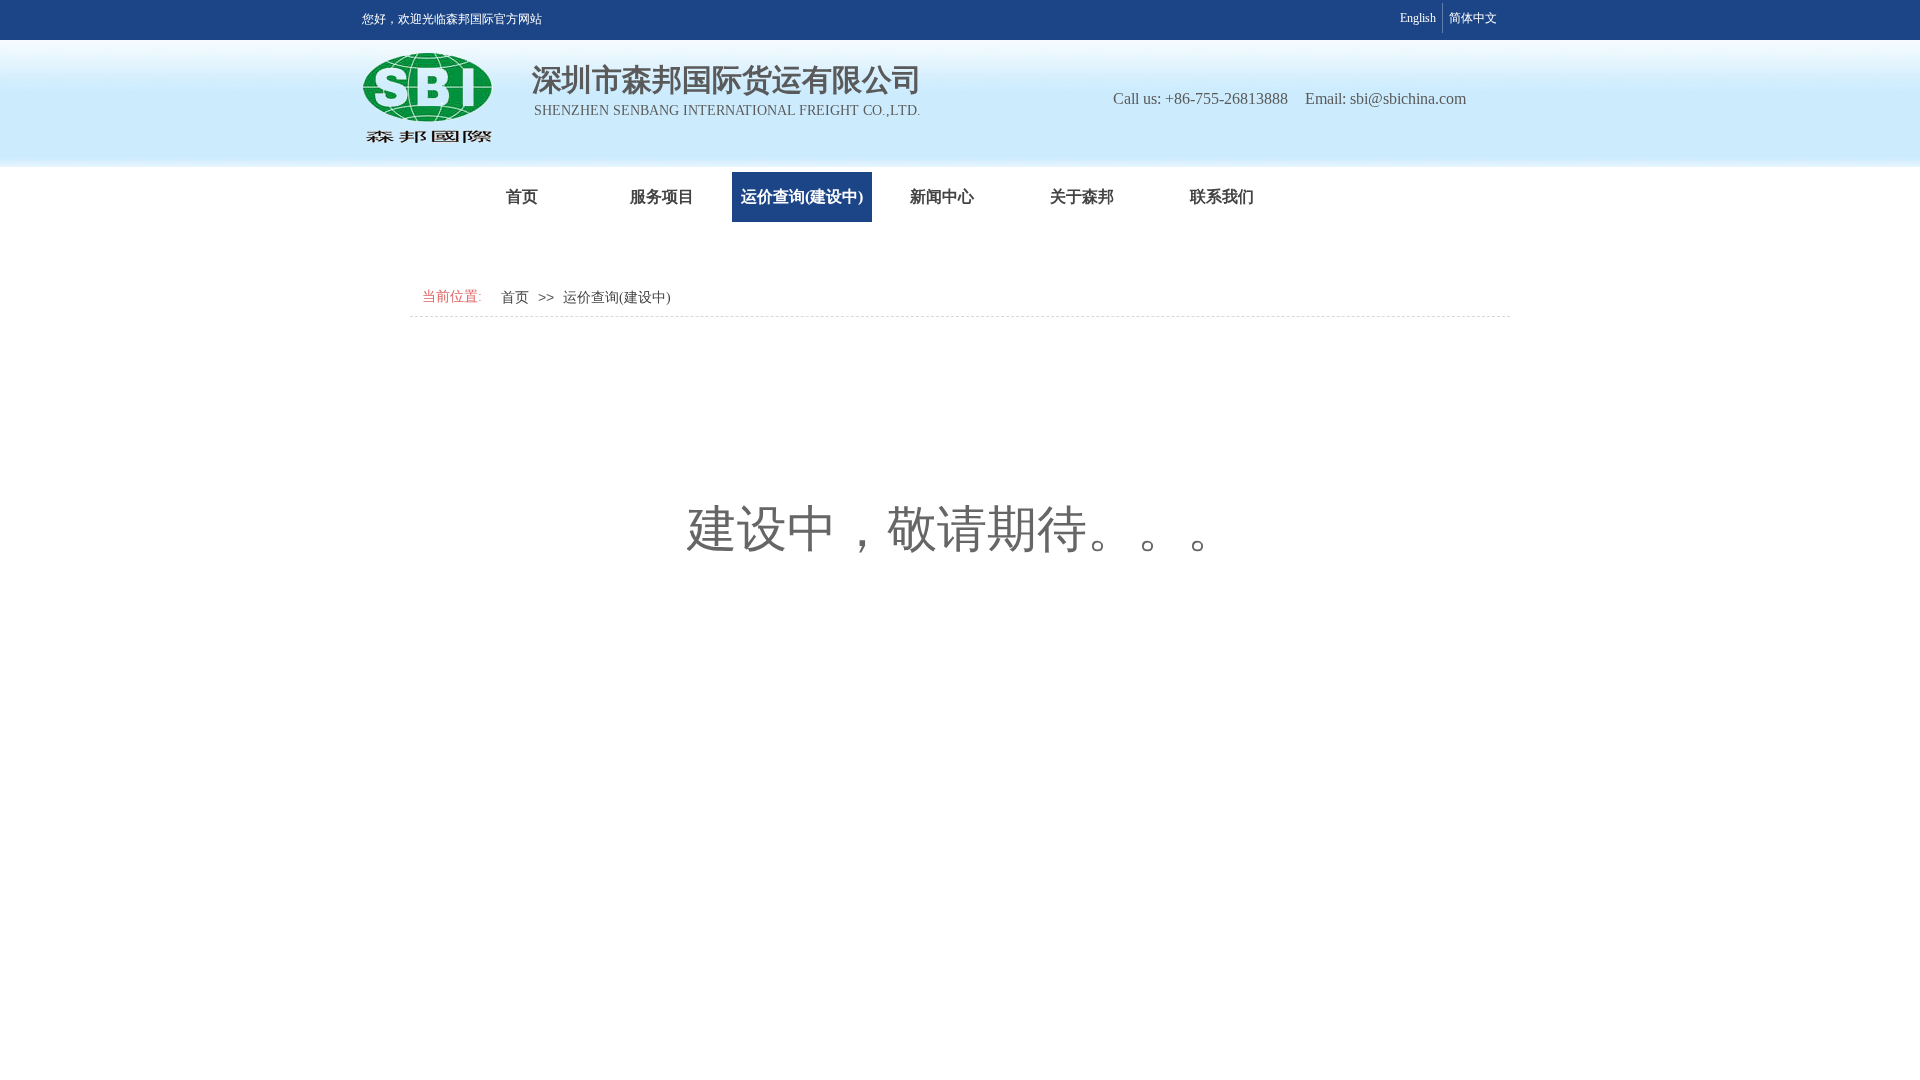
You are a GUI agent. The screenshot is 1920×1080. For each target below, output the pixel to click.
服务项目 (662, 196)
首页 (522, 196)
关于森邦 (1082, 196)
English (1418, 18)
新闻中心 (942, 196)
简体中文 (1473, 18)
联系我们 (1222, 196)
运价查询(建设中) (802, 196)
